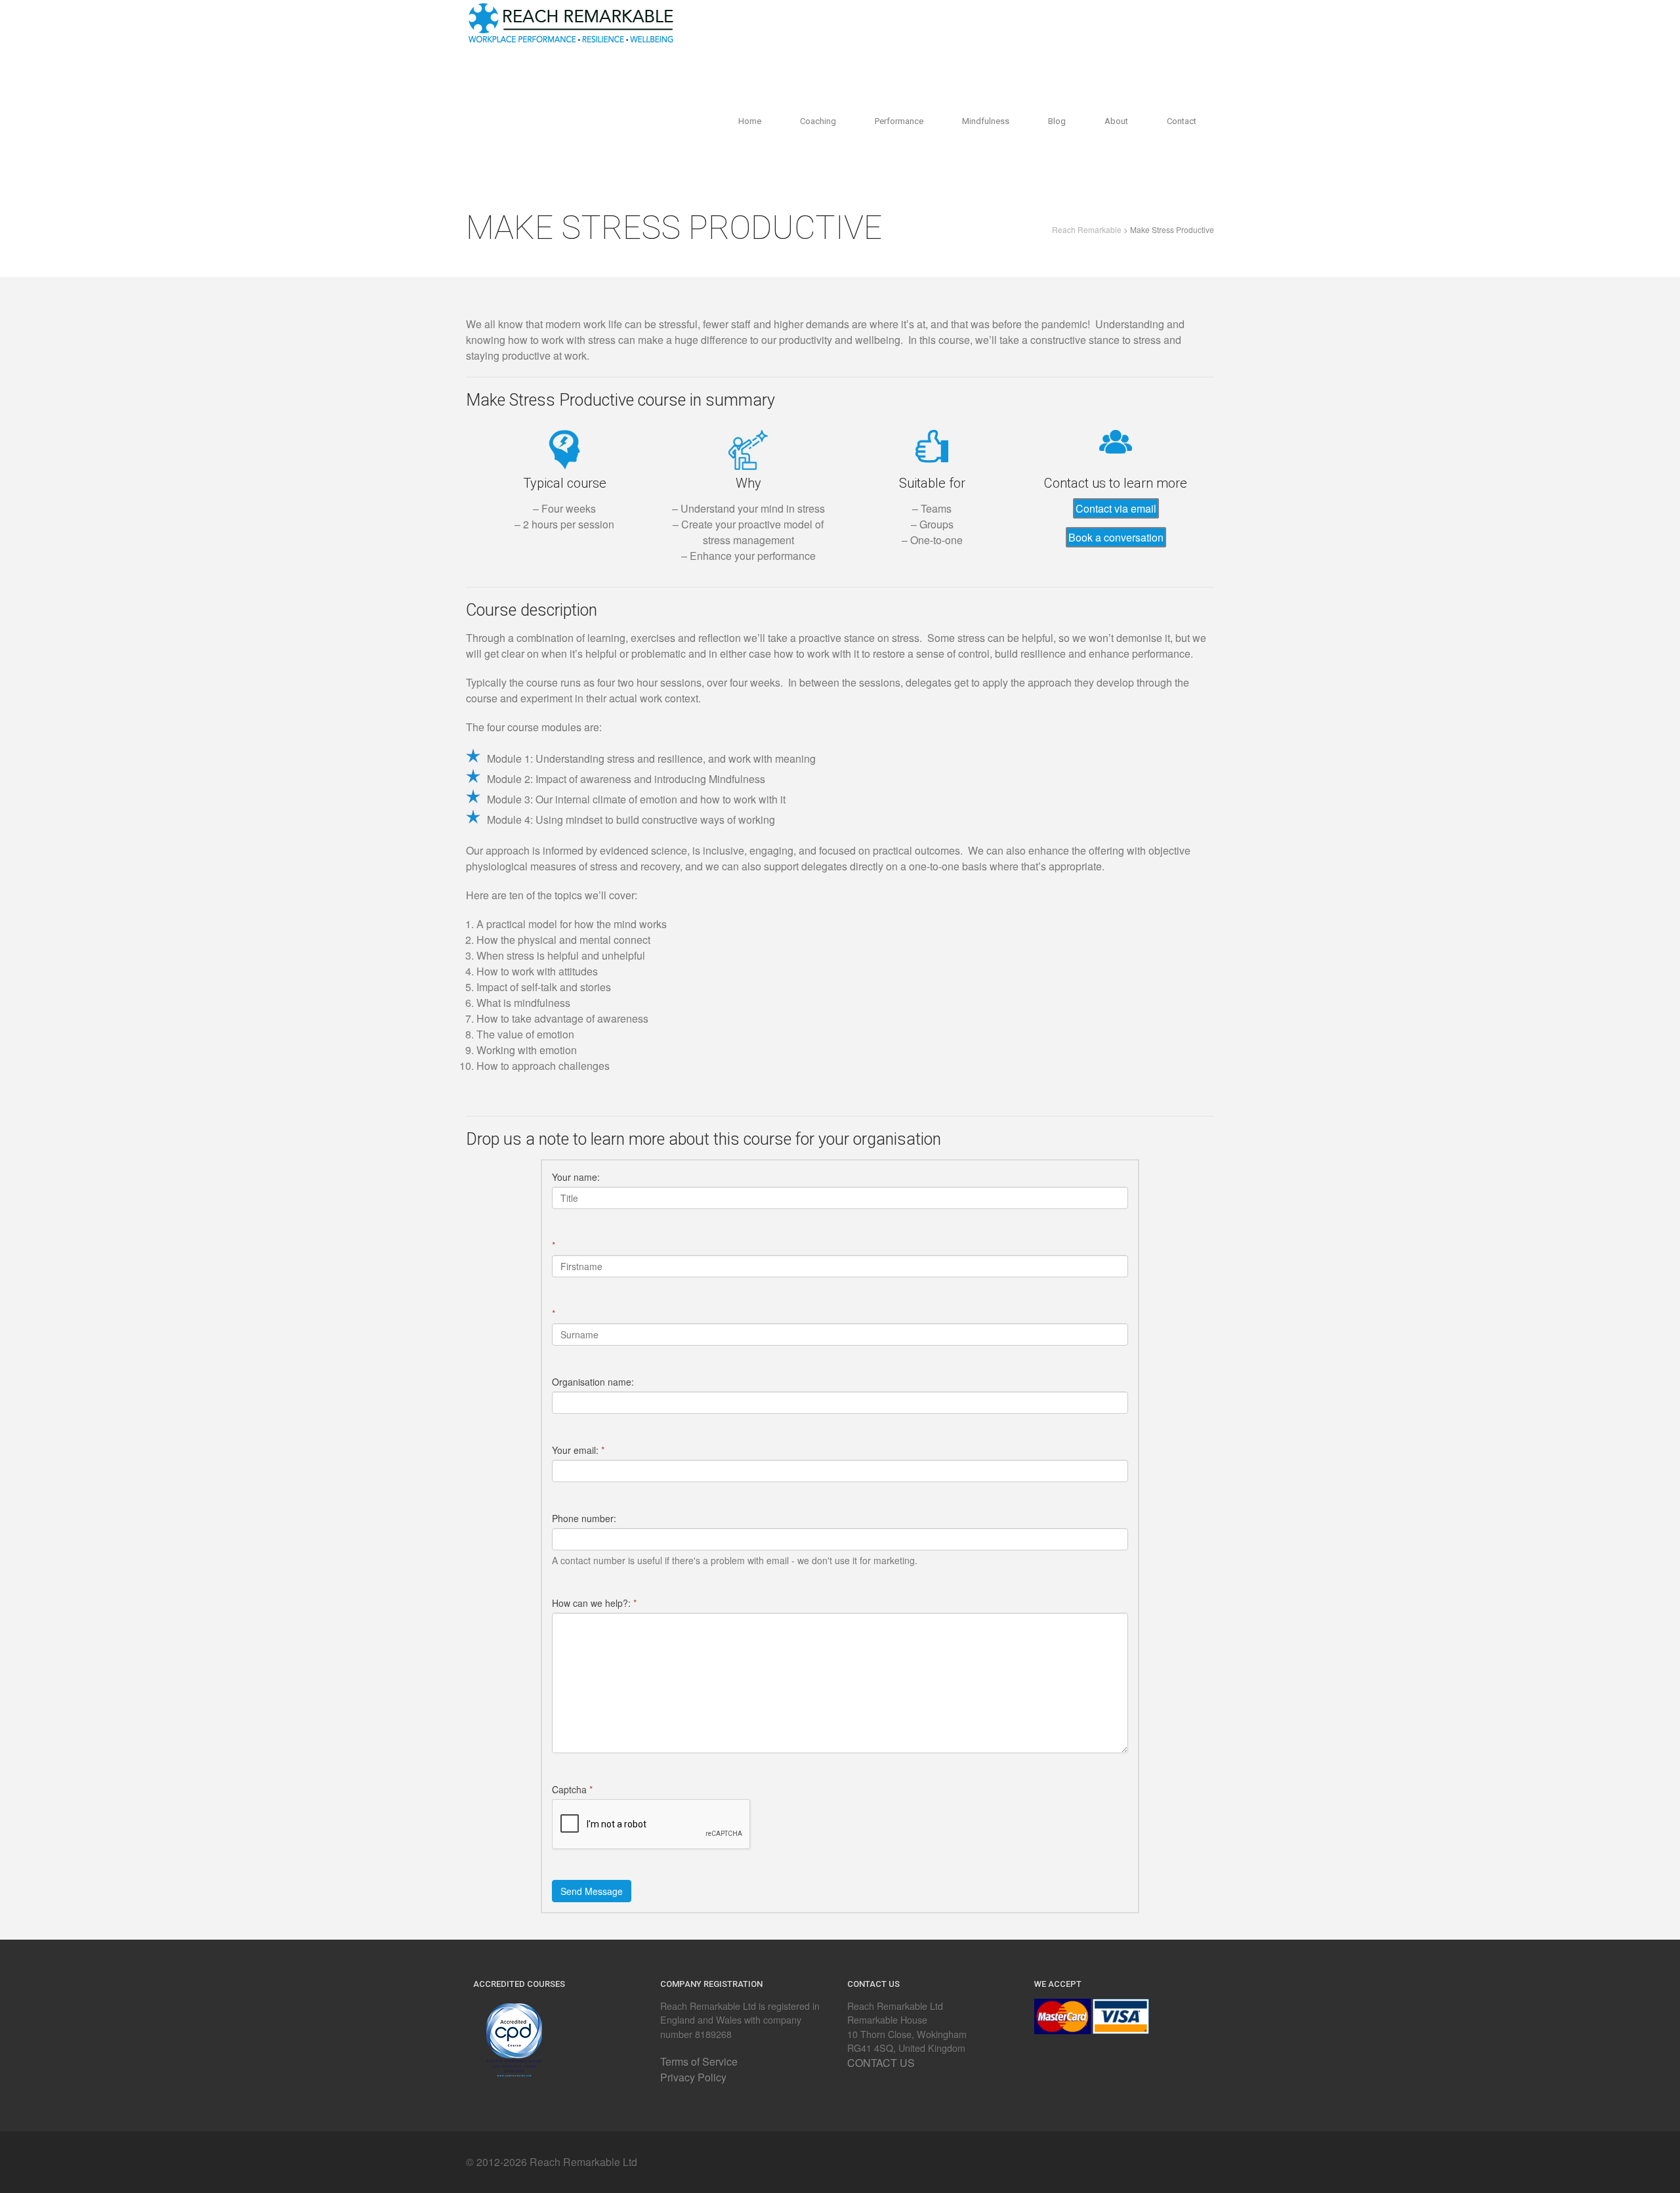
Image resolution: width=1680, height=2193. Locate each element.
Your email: (578, 1450)
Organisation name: (593, 1382)
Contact (1182, 121)
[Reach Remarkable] (571, 20)
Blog (1057, 121)
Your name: (576, 1177)
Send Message (592, 1891)
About (1116, 121)
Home (750, 121)
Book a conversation (1116, 537)
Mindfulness (986, 121)
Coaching (818, 121)
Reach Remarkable (1087, 229)
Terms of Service (699, 2061)
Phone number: (584, 1518)
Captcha (572, 1789)
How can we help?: (594, 1603)
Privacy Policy (693, 2077)
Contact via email (1116, 508)
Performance (899, 121)
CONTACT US (881, 2063)
